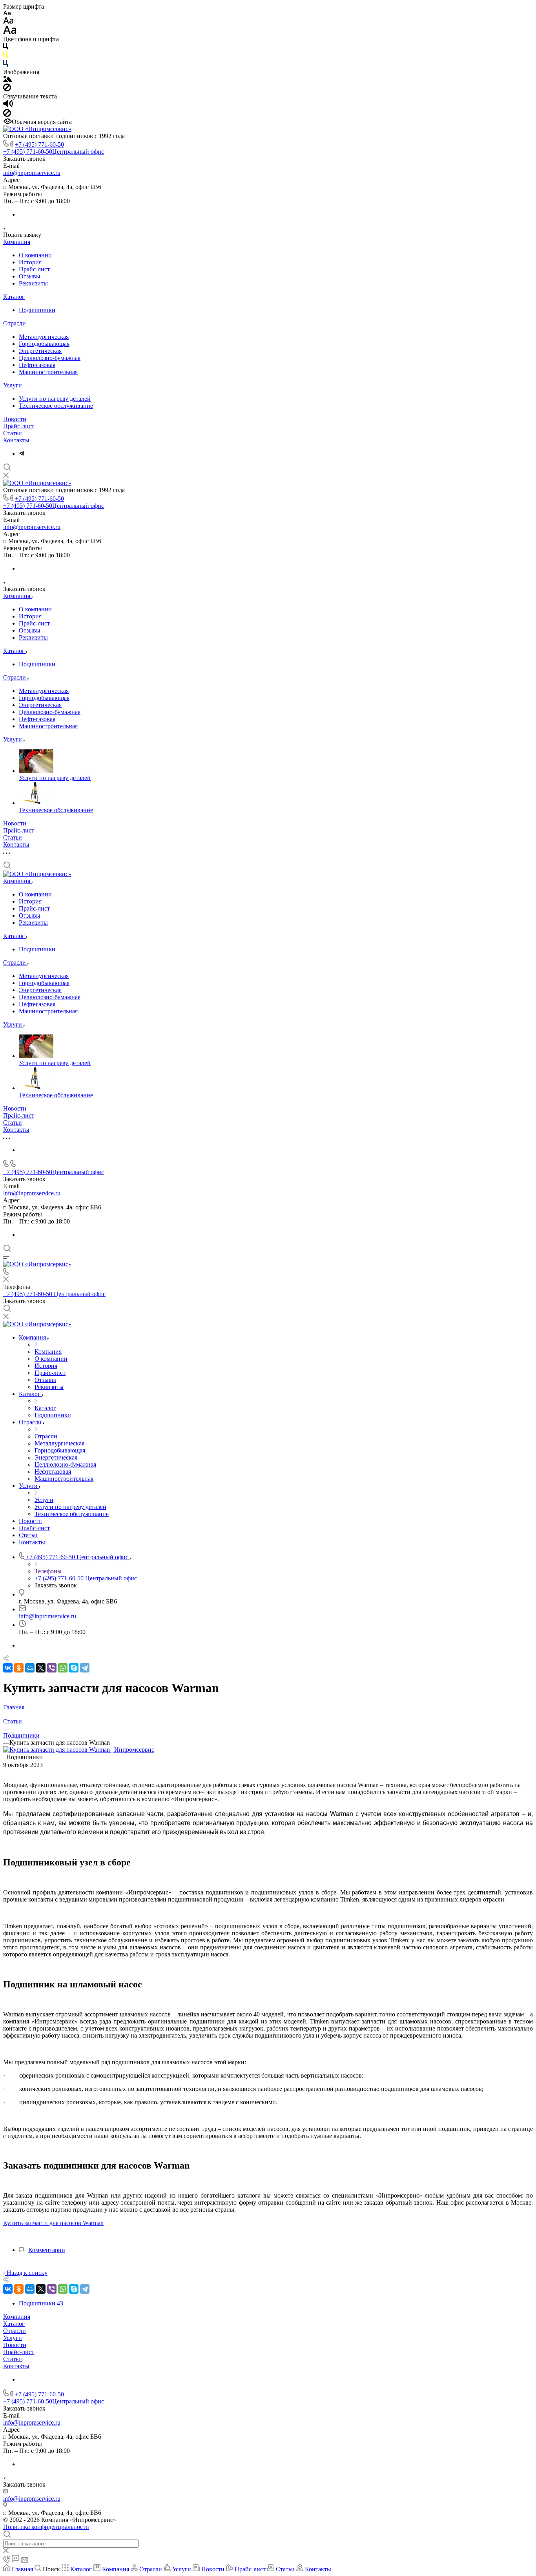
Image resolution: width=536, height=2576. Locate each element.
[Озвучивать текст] (8, 105)
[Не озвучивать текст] (7, 115)
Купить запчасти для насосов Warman (53, 2223)
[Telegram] (22, 454)
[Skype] (74, 1668)
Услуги (13, 385)
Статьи (13, 433)
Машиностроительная (48, 372)
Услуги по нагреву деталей (55, 399)
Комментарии (47, 2250)
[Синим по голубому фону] (5, 65)
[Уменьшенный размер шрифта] (7, 14)
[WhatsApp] (63, 1668)
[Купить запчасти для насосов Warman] (79, 1750)
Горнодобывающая (44, 344)
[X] (41, 1668)
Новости (15, 419)
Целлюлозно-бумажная (50, 358)
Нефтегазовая (37, 365)
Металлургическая (44, 337)
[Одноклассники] (19, 1668)
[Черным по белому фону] (5, 48)
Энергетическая (40, 351)
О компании (35, 255)
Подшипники (37, 310)
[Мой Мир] (30, 1668)
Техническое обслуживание (56, 406)
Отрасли (15, 323)
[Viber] (52, 1668)
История (30, 262)
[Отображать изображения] (8, 80)
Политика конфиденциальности (46, 2527)
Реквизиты (33, 283)
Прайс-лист (34, 269)
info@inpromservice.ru (32, 173)
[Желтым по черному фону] (5, 56)
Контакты (16, 440)
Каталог (14, 297)
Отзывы (30, 276)
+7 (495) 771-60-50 (39, 145)
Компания (17, 242)
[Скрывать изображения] (7, 89)
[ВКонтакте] (8, 1668)
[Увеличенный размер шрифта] (10, 32)
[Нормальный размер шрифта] (8, 22)
